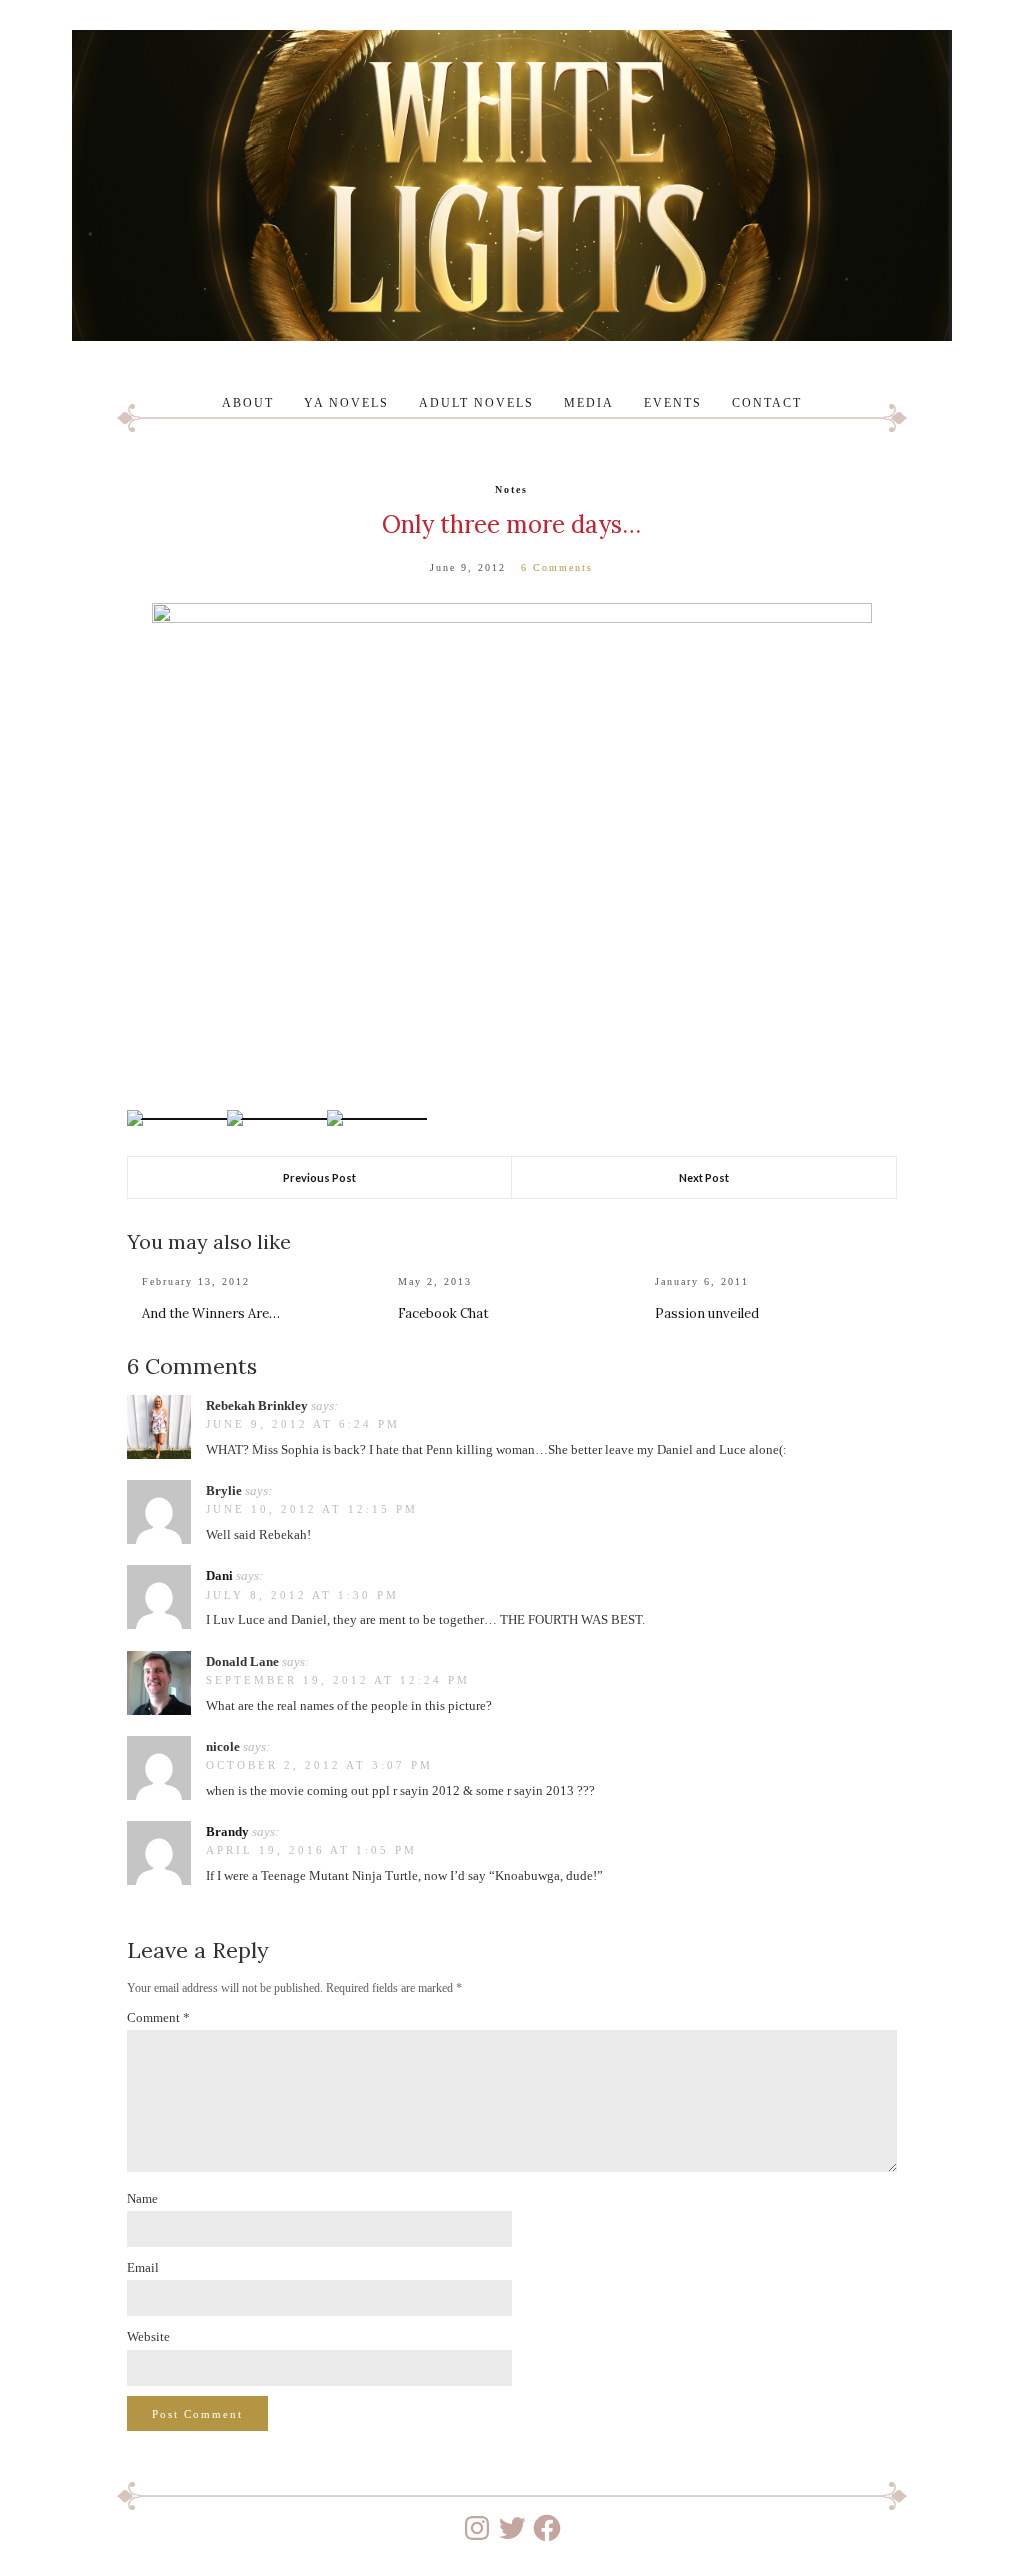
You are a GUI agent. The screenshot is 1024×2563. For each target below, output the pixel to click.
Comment (158, 2017)
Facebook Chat (443, 1313)
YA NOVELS (346, 403)
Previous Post (319, 1177)
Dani (219, 1575)
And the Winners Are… (211, 1313)
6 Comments (557, 567)
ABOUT (248, 403)
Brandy (227, 1831)
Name (142, 2198)
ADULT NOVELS (476, 403)
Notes (511, 489)
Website (148, 2336)
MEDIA (589, 403)
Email (143, 2267)
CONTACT (767, 403)
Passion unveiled (707, 1313)
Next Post (704, 1177)
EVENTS (673, 403)
